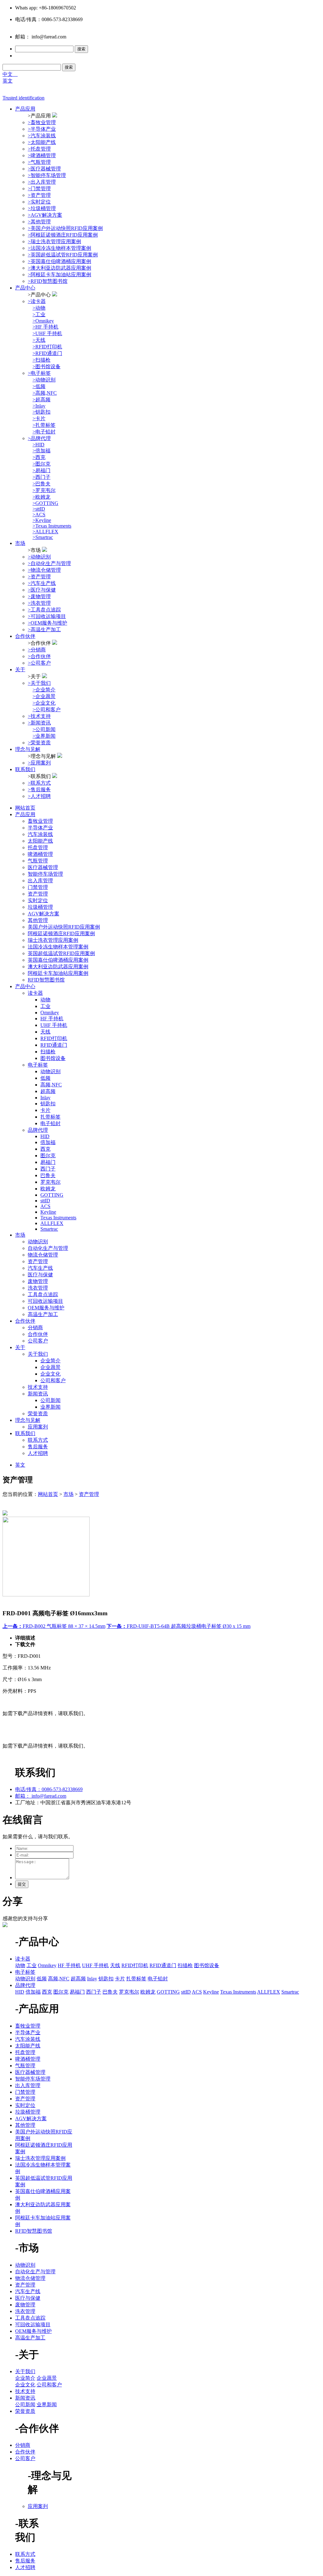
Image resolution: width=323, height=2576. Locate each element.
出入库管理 (40, 881)
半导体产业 (40, 828)
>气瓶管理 (39, 162)
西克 (45, 1149)
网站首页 (25, 808)
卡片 (45, 1110)
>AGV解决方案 (45, 215)
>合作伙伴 (39, 656)
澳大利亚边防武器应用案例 (58, 967)
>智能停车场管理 (47, 175)
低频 (45, 1078)
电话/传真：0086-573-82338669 (49, 1789)
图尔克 (48, 1156)
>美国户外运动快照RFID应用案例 (65, 228)
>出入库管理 (42, 182)
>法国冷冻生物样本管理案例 (59, 248)
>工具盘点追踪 (44, 610)
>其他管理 (39, 222)
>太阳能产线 (42, 142)
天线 (45, 1032)
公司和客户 (53, 1380)
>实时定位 (39, 202)
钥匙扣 (48, 1104)
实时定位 (38, 900)
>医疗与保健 (42, 590)
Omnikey (50, 1013)
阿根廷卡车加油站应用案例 (58, 973)
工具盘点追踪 (43, 1294)
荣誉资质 (38, 1414)
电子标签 (38, 1065)
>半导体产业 (42, 129)
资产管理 (38, 894)
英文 (8, 81)
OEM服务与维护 (46, 1308)
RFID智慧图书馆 (46, 980)
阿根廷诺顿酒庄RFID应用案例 (61, 933)
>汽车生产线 (42, 583)
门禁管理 (38, 887)
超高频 (48, 1091)
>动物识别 (39, 557)
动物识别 (50, 1071)
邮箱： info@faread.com (41, 1796)
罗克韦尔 (50, 1182)
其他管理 (38, 920)
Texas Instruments (58, 1218)
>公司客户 (39, 663)
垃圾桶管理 (40, 907)
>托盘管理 (39, 149)
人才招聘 (38, 1453)
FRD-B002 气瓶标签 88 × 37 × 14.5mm (54, 1626)
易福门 (48, 1162)
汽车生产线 (40, 1268)
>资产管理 (39, 195)
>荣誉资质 (39, 743)
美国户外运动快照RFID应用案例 (64, 927)
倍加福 (48, 1142)
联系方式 (38, 1440)
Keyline (48, 1212)
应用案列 (38, 1427)
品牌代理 (38, 1130)
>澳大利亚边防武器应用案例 (59, 268)
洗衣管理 (38, 1288)
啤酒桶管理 (40, 854)
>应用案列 (39, 763)
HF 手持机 (52, 1019)
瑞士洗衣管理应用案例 (53, 940)
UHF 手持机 (54, 1025)
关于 (20, 670)
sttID (45, 1201)
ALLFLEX (52, 1223)
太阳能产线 (40, 841)
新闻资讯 (38, 1394)
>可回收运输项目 (47, 616)
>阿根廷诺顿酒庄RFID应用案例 (63, 235)
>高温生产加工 (44, 630)
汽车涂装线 (40, 834)
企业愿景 (50, 1367)
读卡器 (35, 993)
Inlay (45, 1098)
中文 (10, 74)
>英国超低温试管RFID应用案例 (63, 255)
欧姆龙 (48, 1189)
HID (45, 1136)
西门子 (48, 1169)
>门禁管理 (39, 189)
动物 (45, 1000)
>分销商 (37, 650)
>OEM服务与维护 (47, 623)
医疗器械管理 (43, 867)
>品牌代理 (39, 438)
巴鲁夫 (48, 1175)
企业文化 (50, 1374)
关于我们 (38, 1354)
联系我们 (25, 769)
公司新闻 (50, 1400)
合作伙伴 (25, 636)
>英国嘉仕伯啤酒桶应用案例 (59, 261)
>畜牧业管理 (42, 122)
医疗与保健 (40, 1275)
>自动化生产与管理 (49, 563)
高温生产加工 (43, 1314)
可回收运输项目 (45, 1301)
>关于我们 (39, 683)
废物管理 (38, 1281)
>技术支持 (39, 716)
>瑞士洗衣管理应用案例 (54, 241)
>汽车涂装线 (42, 136)
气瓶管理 (38, 861)
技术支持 (38, 1387)
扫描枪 (48, 1052)
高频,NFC (51, 1085)
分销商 (35, 1328)
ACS (45, 1206)
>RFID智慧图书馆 (48, 281)
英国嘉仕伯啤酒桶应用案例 (58, 960)
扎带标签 (50, 1117)
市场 (20, 543)
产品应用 (25, 109)
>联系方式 (39, 783)
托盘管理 (38, 847)
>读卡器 (37, 301)
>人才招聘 (39, 796)
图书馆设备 (53, 1058)
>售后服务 (39, 790)
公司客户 (38, 1341)
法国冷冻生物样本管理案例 (58, 947)
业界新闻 (50, 1407)
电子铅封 (50, 1123)
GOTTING (52, 1195)
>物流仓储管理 (44, 570)
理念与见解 (28, 749)
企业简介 (50, 1361)
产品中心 (25, 288)
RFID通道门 (54, 1045)
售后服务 (38, 1447)
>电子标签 (39, 373)
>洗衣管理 (39, 603)
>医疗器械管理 (44, 169)
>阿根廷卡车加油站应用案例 (59, 275)
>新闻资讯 (39, 723)
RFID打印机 (54, 1038)
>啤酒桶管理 (42, 155)
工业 (45, 1006)
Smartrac (49, 1229)
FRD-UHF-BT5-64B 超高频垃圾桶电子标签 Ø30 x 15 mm (179, 1626)
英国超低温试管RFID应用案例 (61, 953)
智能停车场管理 (45, 874)
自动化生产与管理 (48, 1248)
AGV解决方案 (44, 914)
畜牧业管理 (40, 821)
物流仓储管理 (43, 1255)
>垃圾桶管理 (42, 208)
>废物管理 (39, 596)
